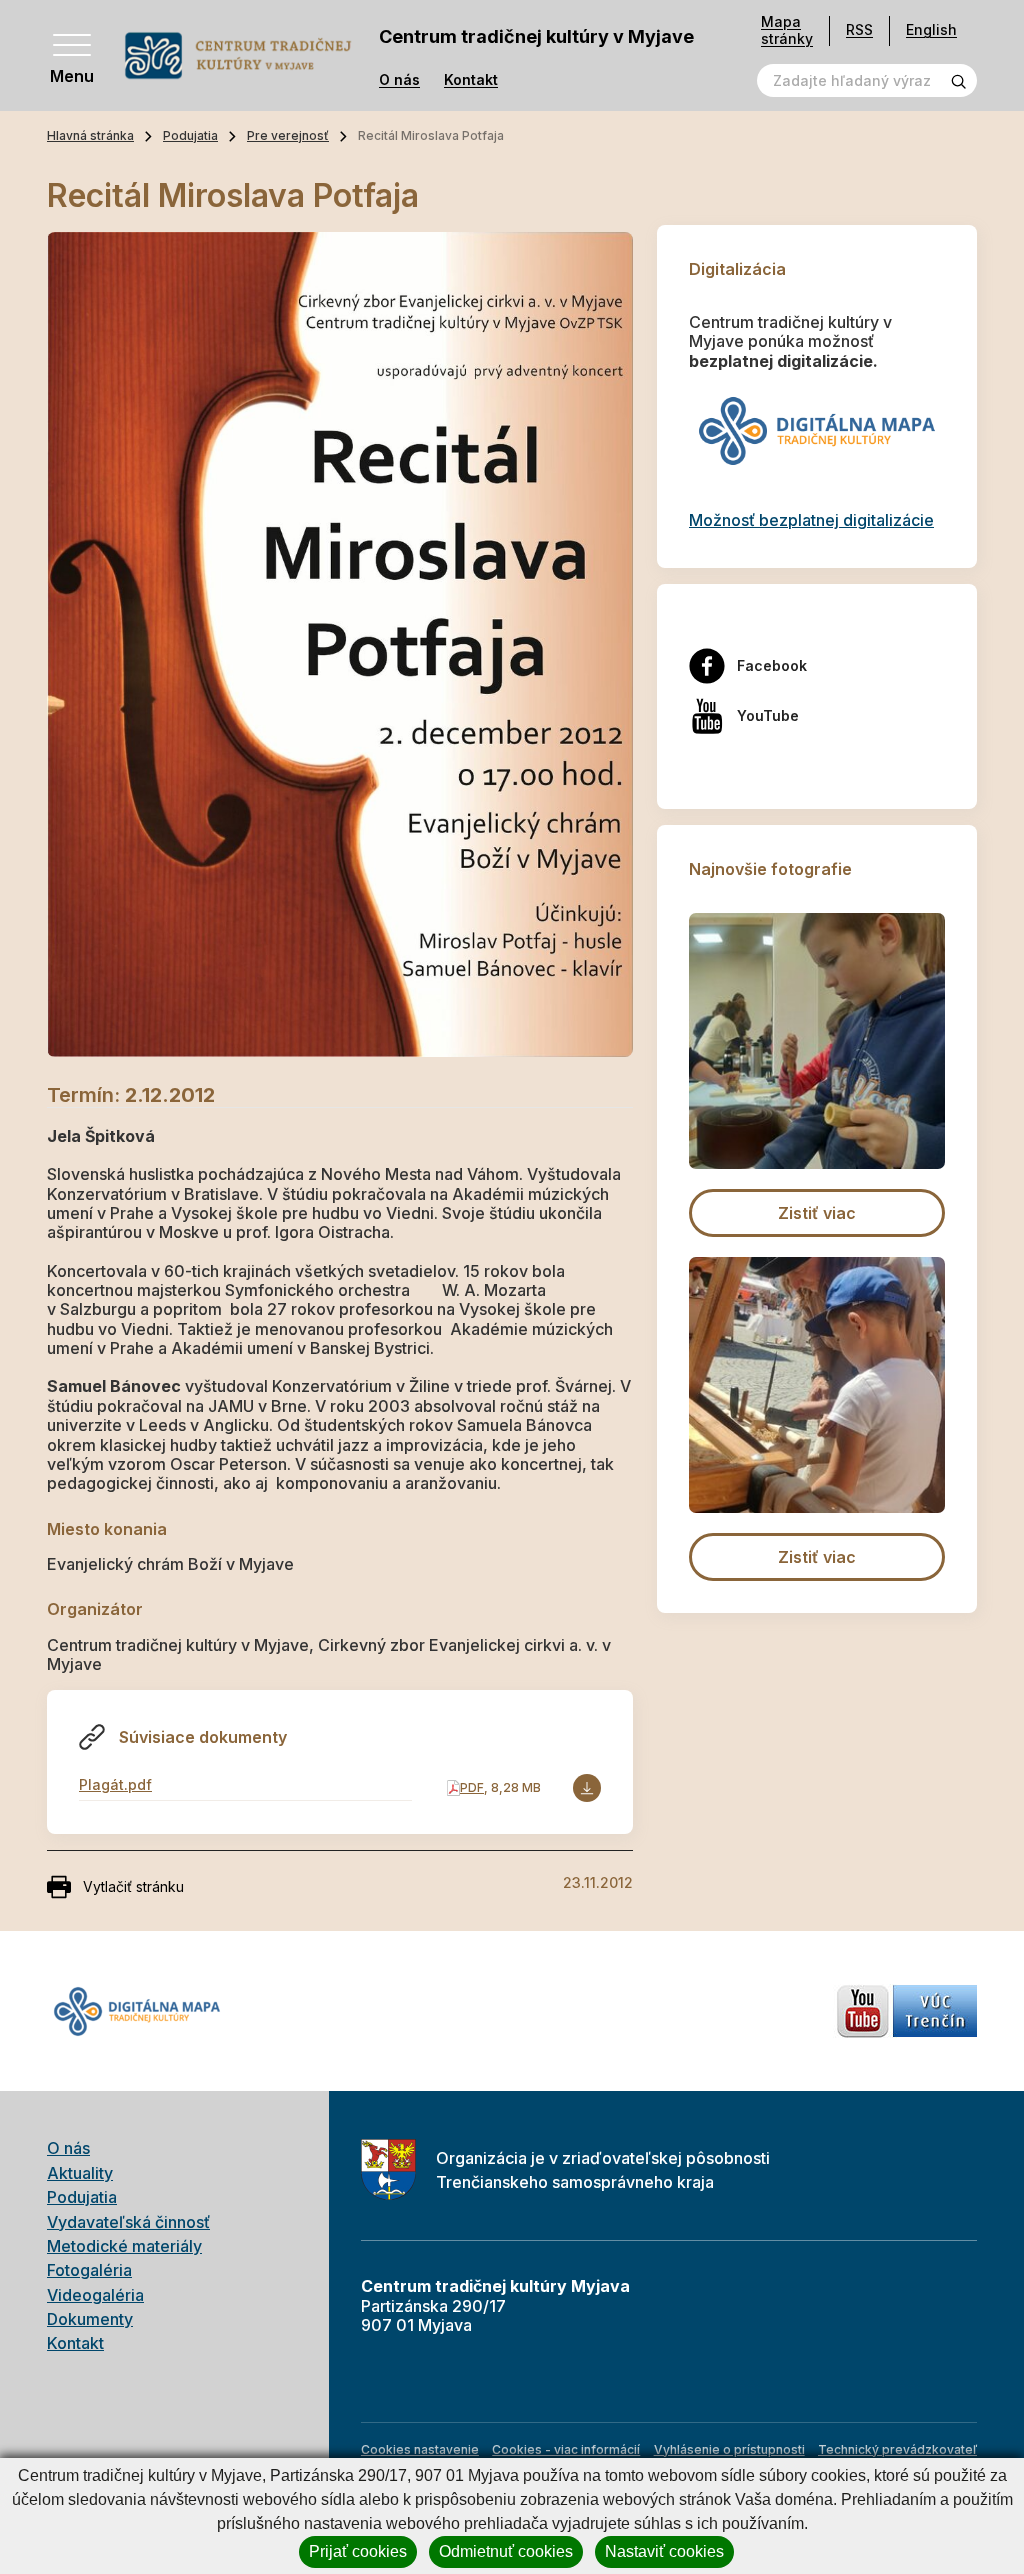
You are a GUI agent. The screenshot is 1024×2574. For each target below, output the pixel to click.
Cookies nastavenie (420, 2449)
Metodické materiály (124, 2246)
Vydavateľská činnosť (128, 2222)
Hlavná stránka (90, 135)
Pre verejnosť (288, 135)
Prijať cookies (358, 2551)
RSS (859, 29)
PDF (472, 1787)
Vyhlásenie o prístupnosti (729, 2449)
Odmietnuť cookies (506, 2551)
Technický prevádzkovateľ (897, 2449)
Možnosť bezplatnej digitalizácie (811, 520)
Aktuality (80, 2173)
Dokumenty (90, 2319)
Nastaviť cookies (664, 2551)
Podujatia (190, 135)
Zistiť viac (817, 1213)
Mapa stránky (787, 30)
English (931, 29)
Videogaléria (95, 2295)
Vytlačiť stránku (133, 1886)
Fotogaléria (89, 2270)
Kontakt (471, 80)
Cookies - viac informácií (566, 2449)
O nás (399, 80)
